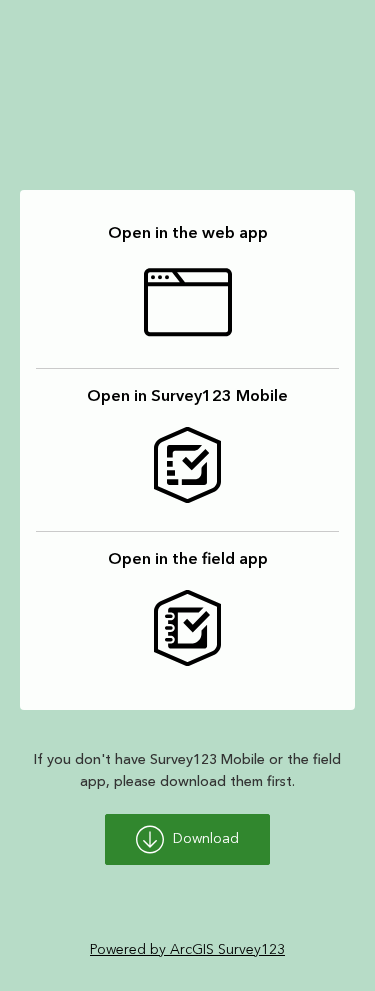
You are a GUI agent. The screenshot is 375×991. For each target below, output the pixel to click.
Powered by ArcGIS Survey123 (187, 950)
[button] (187, 287)
